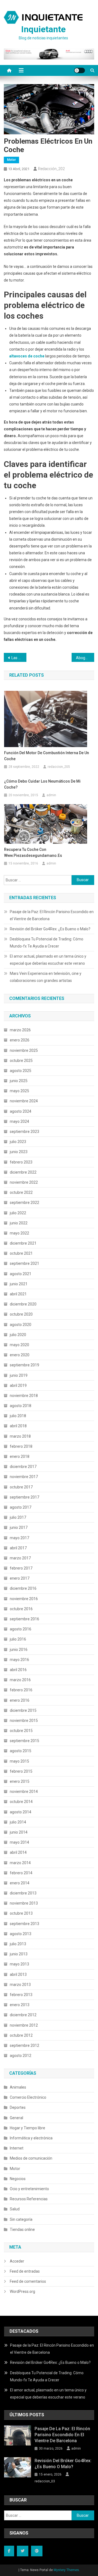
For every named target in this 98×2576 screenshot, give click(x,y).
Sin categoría (21, 2219)
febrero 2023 (21, 1162)
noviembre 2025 (24, 1050)
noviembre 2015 (24, 1721)
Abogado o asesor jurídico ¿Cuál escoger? (85, 658)
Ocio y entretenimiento (29, 2189)
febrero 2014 (21, 1873)
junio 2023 (19, 1152)
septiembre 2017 (24, 1497)
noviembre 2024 (24, 1101)
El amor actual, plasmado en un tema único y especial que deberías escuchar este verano (48, 960)
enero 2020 (20, 1355)
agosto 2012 (21, 2056)
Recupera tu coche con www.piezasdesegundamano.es (33, 852)
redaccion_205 (59, 767)
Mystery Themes (66, 2570)
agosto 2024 (21, 1111)
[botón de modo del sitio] (79, 70)
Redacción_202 (51, 169)
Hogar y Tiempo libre (27, 2128)
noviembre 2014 (24, 1792)
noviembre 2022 (24, 1182)
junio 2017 (19, 1527)
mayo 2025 (19, 1091)
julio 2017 (18, 1517)
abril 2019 (18, 1385)
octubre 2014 (21, 1802)
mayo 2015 (19, 1761)
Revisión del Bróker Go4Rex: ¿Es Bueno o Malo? (50, 929)
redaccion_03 (45, 2481)
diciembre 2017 (23, 1467)
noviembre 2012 (24, 2025)
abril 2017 (18, 1548)
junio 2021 (19, 1284)
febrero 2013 (21, 1995)
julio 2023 (18, 1142)
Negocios (18, 2179)
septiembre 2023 (24, 1132)
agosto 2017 (21, 1507)
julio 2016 (18, 1639)
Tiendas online (22, 2229)
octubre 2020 (21, 1314)
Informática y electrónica (31, 2138)
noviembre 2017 (24, 1477)
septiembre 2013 (24, 1924)
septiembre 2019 (24, 1365)
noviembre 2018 (24, 1396)
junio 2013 (19, 1954)
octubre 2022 (21, 1192)
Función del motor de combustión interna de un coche (47, 756)
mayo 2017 (19, 1538)
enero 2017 (20, 1578)
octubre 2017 (21, 1487)
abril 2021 (18, 1294)
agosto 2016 (21, 1629)
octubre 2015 (21, 1731)
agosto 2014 (21, 1812)
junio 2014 (19, 1832)
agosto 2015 (21, 1751)
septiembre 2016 (24, 1619)
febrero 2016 (21, 1690)
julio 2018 (18, 1416)
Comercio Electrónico (28, 2097)
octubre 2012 (21, 2035)
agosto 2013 (21, 1934)
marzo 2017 (20, 1558)
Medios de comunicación (31, 2158)
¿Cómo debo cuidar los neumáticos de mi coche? (42, 784)
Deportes (18, 2107)
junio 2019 (19, 1375)
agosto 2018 (21, 1406)
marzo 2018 (20, 1436)
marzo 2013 (20, 1985)
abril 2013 (18, 1974)
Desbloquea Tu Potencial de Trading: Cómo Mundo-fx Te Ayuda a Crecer (47, 943)
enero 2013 (20, 2005)
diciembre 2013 (23, 1893)
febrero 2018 (21, 1446)
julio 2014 (18, 1822)
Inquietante (43, 29)
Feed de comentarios (28, 2281)
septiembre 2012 (24, 2045)
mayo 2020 (19, 1345)
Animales (18, 2087)
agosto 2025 (21, 1071)
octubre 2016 (21, 1609)
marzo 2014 (20, 1863)
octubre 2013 (21, 1913)
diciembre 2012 (23, 2015)
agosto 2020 (21, 1325)
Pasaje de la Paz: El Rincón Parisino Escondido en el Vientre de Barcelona (52, 915)
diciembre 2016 (23, 1588)
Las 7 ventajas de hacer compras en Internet (19, 658)
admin (51, 795)
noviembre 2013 (24, 1903)
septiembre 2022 (24, 1203)
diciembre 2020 (23, 1304)
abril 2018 (18, 1426)
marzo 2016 (20, 1680)
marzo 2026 (20, 1030)
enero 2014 (20, 1883)
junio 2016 (19, 1650)
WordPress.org (22, 2291)
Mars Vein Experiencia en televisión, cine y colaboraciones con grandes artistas (46, 977)
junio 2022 (19, 1223)
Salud (15, 2209)
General (16, 2118)
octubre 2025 (21, 1061)
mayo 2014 (19, 1842)
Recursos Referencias (29, 2199)
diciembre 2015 (23, 1710)
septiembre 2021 (24, 1263)
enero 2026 (20, 1040)
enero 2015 (20, 1781)
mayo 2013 (19, 1964)
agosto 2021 (21, 1274)
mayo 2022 (19, 1233)
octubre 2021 (21, 1253)
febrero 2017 (21, 1568)
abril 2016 (18, 1670)
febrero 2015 (21, 1771)
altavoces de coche (27, 356)
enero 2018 (20, 1456)
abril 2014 (18, 1852)
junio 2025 (19, 1081)
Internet (17, 2148)
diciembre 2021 (23, 1243)
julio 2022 (18, 1213)
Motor (11, 160)
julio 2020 (18, 1335)
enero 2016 (20, 1700)
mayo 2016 (19, 1660)
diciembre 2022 (23, 1172)
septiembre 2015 (24, 1741)
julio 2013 (18, 1944)
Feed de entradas (25, 2271)
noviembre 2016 (24, 1599)
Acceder (17, 2261)
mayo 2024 (19, 1121)
